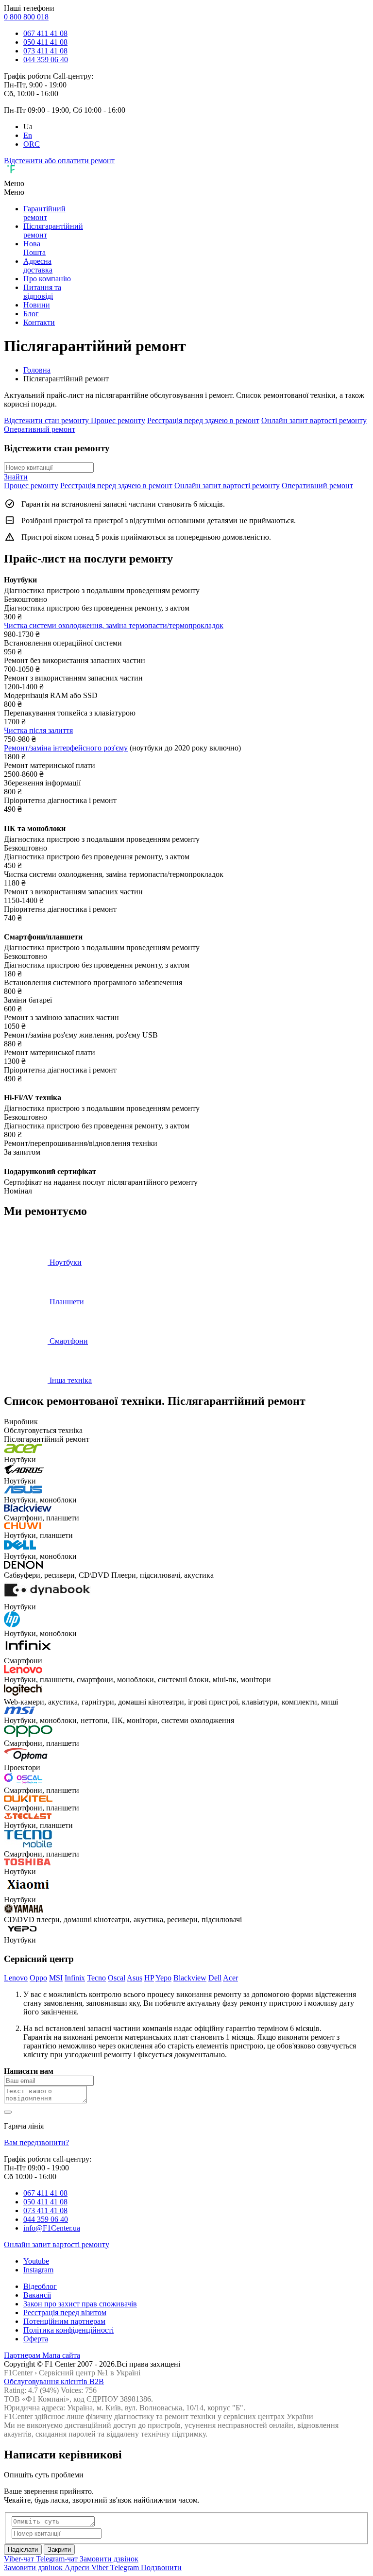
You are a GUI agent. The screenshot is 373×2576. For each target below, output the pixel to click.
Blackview (190, 1978)
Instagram (38, 2270)
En (28, 135)
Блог (31, 314)
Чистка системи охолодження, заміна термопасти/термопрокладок (114, 625)
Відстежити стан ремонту (47, 420)
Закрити (59, 2550)
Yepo (163, 1978)
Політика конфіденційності (68, 2330)
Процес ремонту (118, 420)
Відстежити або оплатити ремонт (59, 161)
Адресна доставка (38, 265)
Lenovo (16, 1978)
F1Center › (20, 2373)
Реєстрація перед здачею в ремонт (203, 420)
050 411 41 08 (45, 42)
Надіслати (23, 2550)
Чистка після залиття (38, 730)
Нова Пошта (34, 248)
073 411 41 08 (45, 51)
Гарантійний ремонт (44, 213)
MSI (56, 1978)
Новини (37, 305)
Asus (135, 1978)
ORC (32, 144)
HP (149, 1978)
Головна (37, 370)
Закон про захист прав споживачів (80, 2304)
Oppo (38, 1978)
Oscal (117, 1978)
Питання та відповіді (42, 292)
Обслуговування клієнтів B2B (54, 2381)
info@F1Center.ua (52, 2228)
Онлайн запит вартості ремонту (314, 420)
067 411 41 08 (45, 33)
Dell (215, 1978)
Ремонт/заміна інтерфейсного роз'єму (66, 748)
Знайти (16, 477)
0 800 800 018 (26, 17)
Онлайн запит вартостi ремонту (57, 2244)
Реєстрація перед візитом (65, 2312)
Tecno (96, 1978)
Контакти (39, 322)
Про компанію (47, 279)
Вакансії (37, 2295)
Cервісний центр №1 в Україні (90, 2373)
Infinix (75, 1978)
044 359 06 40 (46, 60)
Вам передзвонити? (36, 2142)
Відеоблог (40, 2286)
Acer (230, 1978)
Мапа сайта (61, 2355)
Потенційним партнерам (64, 2321)
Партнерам (23, 2355)
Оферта (36, 2339)
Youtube (36, 2261)
